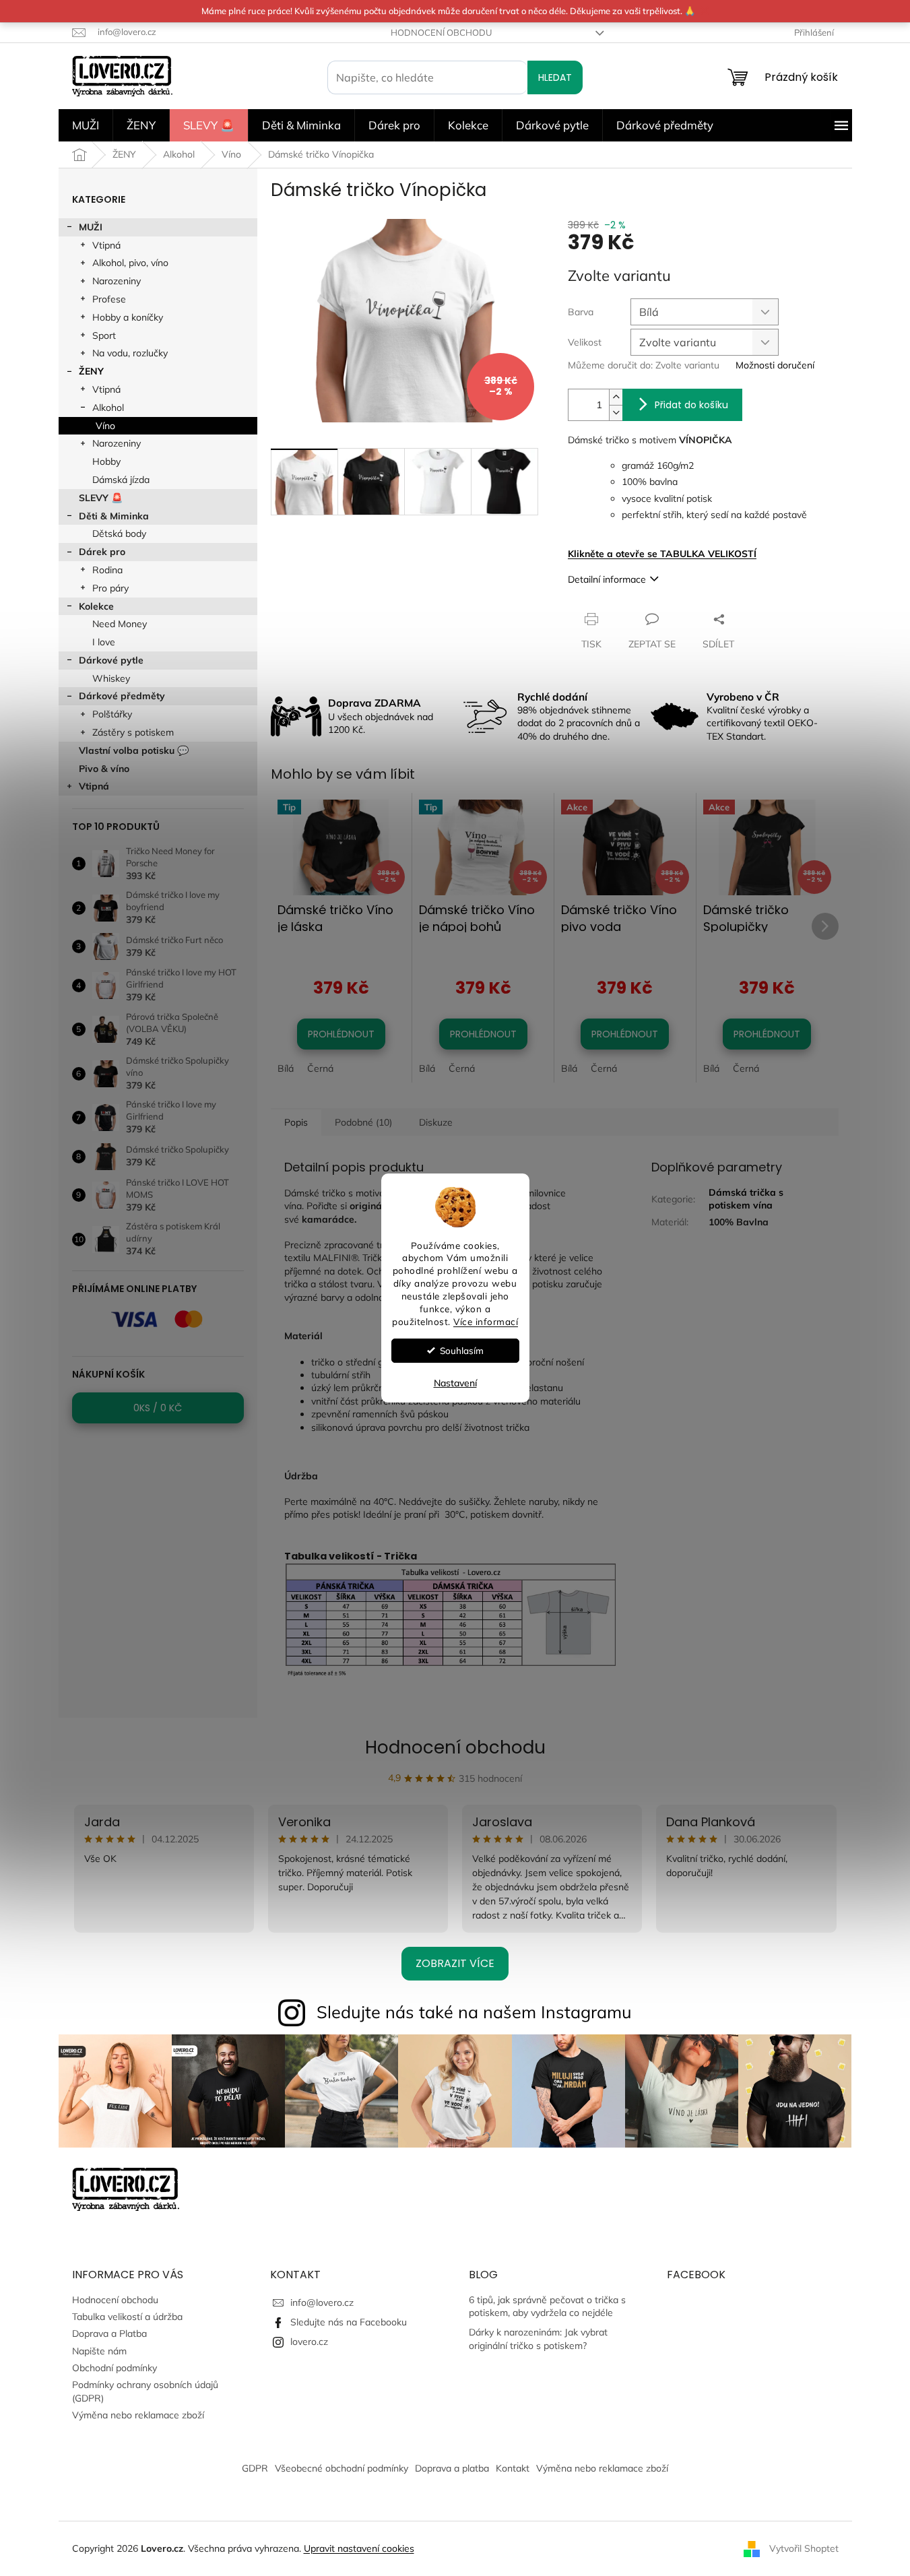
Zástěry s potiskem (133, 732)
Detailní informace (607, 579)
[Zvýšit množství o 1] (616, 397)
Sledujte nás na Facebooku (349, 2322)
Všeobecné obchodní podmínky (342, 2468)
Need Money (120, 624)
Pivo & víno (104, 769)
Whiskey (111, 678)
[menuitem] (86, 125)
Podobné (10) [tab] (363, 1122)
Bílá (286, 1068)
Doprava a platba (452, 2468)
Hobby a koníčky (128, 317)
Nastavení (455, 1383)
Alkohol (108, 408)
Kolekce (96, 606)
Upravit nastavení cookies (359, 2548)
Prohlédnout (341, 1034)
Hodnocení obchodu (441, 32)
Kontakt (513, 2468)
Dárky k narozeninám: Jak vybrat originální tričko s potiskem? (538, 2339)
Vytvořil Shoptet (804, 2548)
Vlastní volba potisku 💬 (134, 750)
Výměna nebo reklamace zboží (138, 2415)
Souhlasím (462, 1350)
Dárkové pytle (111, 660)
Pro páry (110, 588)
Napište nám (99, 2351)
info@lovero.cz (322, 2303)
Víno (105, 426)
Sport (104, 335)
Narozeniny (117, 281)
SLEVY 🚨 (101, 498)
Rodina (107, 570)
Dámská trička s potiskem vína (746, 1199)
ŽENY (91, 371)
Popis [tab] (296, 1122)
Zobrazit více (455, 1963)
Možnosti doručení (775, 365)
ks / (158, 1408)
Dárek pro (102, 552)
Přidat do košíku (691, 405)
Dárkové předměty (122, 696)
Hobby (106, 461)
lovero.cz (309, 2342)
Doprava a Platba (109, 2333)
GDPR (255, 2468)
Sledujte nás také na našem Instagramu (474, 2012)
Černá (320, 1068)
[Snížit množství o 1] (616, 413)
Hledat (555, 77)
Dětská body (119, 534)
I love (104, 642)
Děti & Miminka (114, 516)
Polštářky (112, 714)
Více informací (486, 1321)
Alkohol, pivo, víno (130, 263)
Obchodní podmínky (115, 2368)
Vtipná (106, 245)
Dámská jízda (121, 480)
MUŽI (91, 227)
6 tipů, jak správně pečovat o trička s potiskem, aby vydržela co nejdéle (547, 2306)
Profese (109, 299)
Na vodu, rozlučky (130, 353)
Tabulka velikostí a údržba (127, 2317)
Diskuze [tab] (436, 1122)
